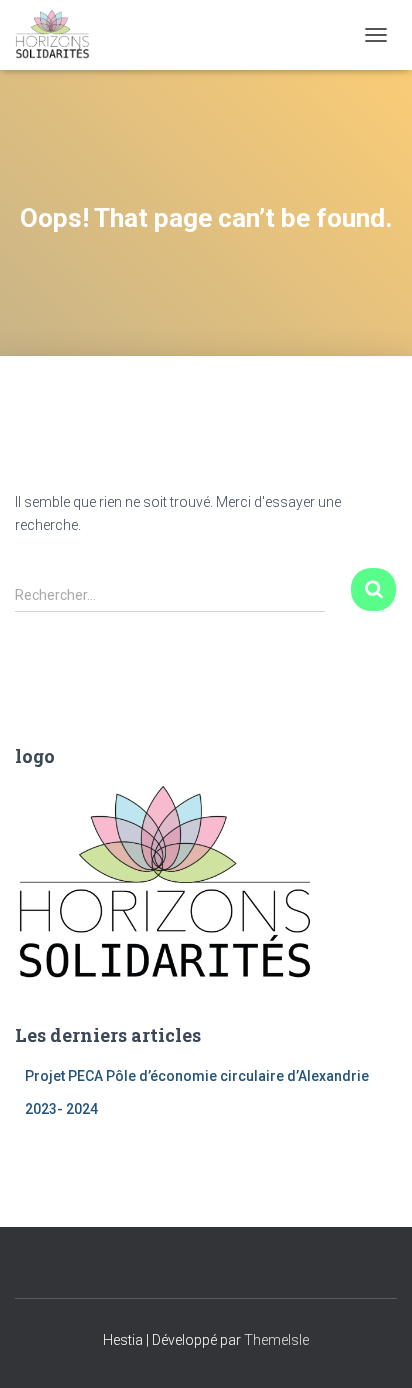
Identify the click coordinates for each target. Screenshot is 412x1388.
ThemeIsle (276, 1340)
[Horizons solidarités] (60, 35)
